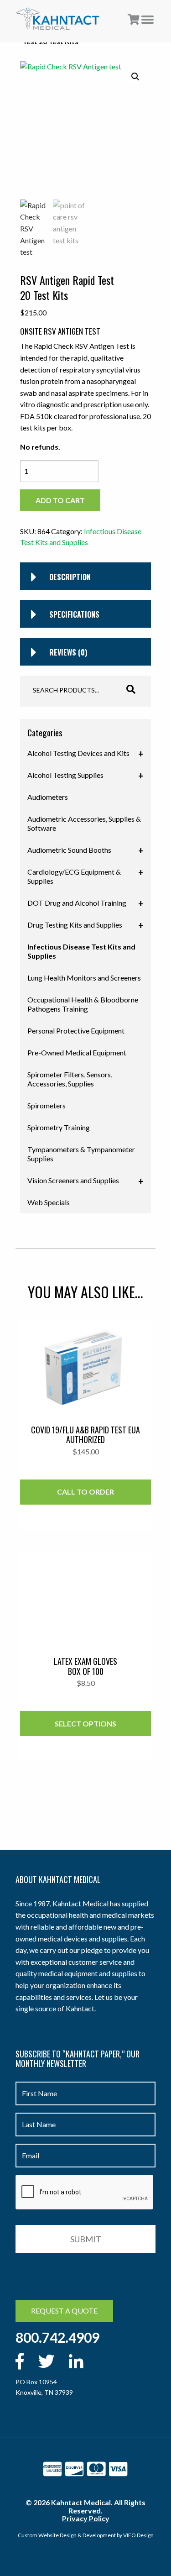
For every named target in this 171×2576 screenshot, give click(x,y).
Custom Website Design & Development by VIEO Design (86, 2535)
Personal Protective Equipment (76, 1031)
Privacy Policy (86, 2518)
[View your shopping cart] (134, 20)
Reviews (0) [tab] (68, 652)
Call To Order (85, 1492)
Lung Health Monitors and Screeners (84, 978)
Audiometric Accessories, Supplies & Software (84, 823)
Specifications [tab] (74, 614)
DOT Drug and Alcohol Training (85, 903)
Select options (85, 1723)
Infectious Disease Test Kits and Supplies (81, 951)
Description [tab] (70, 577)
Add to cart (60, 500)
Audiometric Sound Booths (85, 850)
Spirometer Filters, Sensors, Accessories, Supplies (70, 1079)
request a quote (64, 2311)
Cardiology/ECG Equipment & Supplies (85, 876)
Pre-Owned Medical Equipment (77, 1052)
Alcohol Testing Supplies (85, 776)
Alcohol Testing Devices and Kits (85, 754)
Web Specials (49, 1202)
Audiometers (48, 797)
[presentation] (85, 2193)
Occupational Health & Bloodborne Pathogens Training (83, 1004)
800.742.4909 (57, 2337)
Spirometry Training (59, 1127)
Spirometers (47, 1105)
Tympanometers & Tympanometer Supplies (81, 1154)
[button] (135, 77)
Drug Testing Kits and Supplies (85, 925)
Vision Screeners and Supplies (85, 1181)
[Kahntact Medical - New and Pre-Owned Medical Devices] (58, 19)
